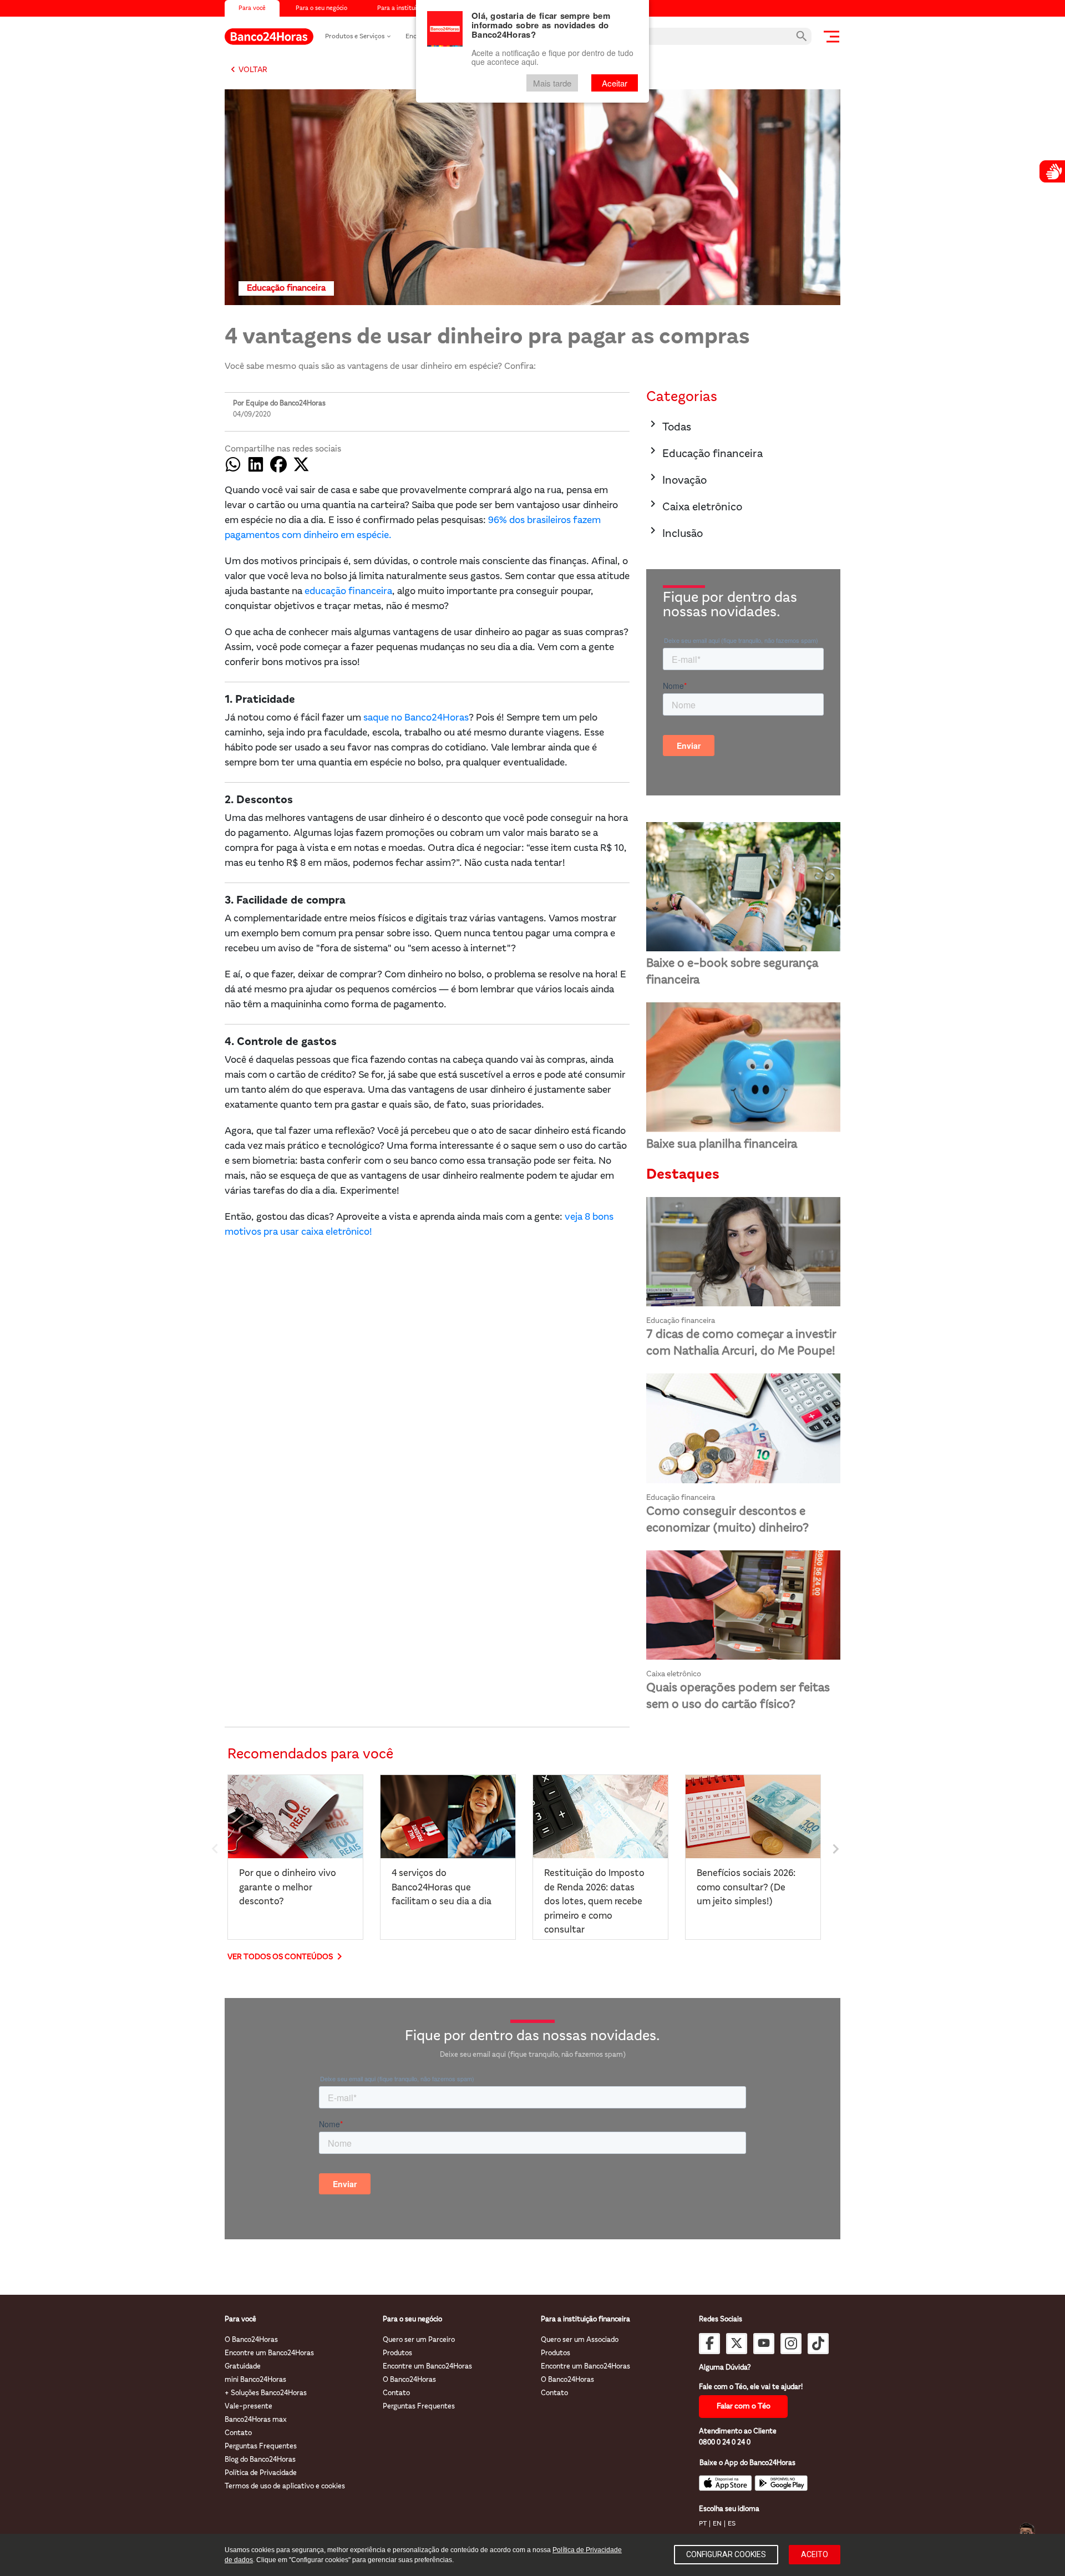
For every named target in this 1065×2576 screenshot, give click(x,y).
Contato (238, 2433)
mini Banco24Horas (255, 2380)
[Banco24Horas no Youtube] (764, 2344)
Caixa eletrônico (694, 505)
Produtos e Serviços (355, 37)
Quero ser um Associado (580, 2340)
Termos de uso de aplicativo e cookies (285, 2486)
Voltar (247, 70)
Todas (669, 425)
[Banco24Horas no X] (737, 2344)
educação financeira (347, 592)
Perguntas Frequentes (261, 2446)
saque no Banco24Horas (416, 718)
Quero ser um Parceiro (419, 2340)
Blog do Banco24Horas (260, 2460)
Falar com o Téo (744, 2407)
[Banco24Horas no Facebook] (709, 2344)
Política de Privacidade (261, 2473)
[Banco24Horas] (269, 37)
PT (703, 2524)
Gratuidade (243, 2367)
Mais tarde (552, 83)
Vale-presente (248, 2407)
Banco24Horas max (256, 2420)
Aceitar (615, 83)
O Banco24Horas (251, 2340)
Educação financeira (704, 452)
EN (717, 2524)
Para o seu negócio (321, 9)
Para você (252, 9)
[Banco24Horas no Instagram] (791, 2344)
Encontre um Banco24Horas (269, 2353)
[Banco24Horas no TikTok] (818, 2344)
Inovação (676, 478)
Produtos (397, 2353)
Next (835, 1847)
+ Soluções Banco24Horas (266, 2393)
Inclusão (674, 532)
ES (732, 2524)
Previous (214, 1847)
